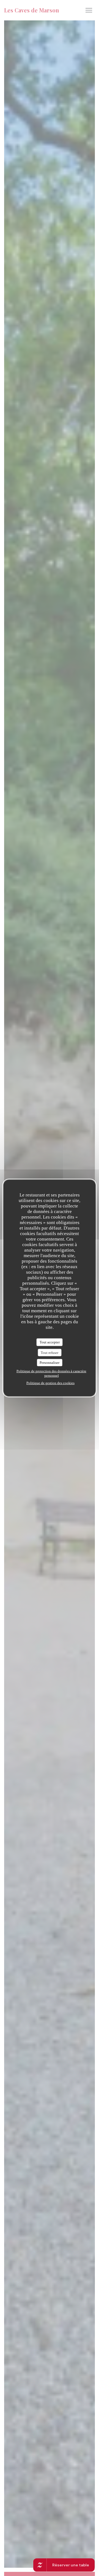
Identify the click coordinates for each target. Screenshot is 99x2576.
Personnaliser (50, 1363)
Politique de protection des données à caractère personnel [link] (51, 1373)
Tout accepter (50, 1342)
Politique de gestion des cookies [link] (50, 1383)
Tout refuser (50, 1352)
